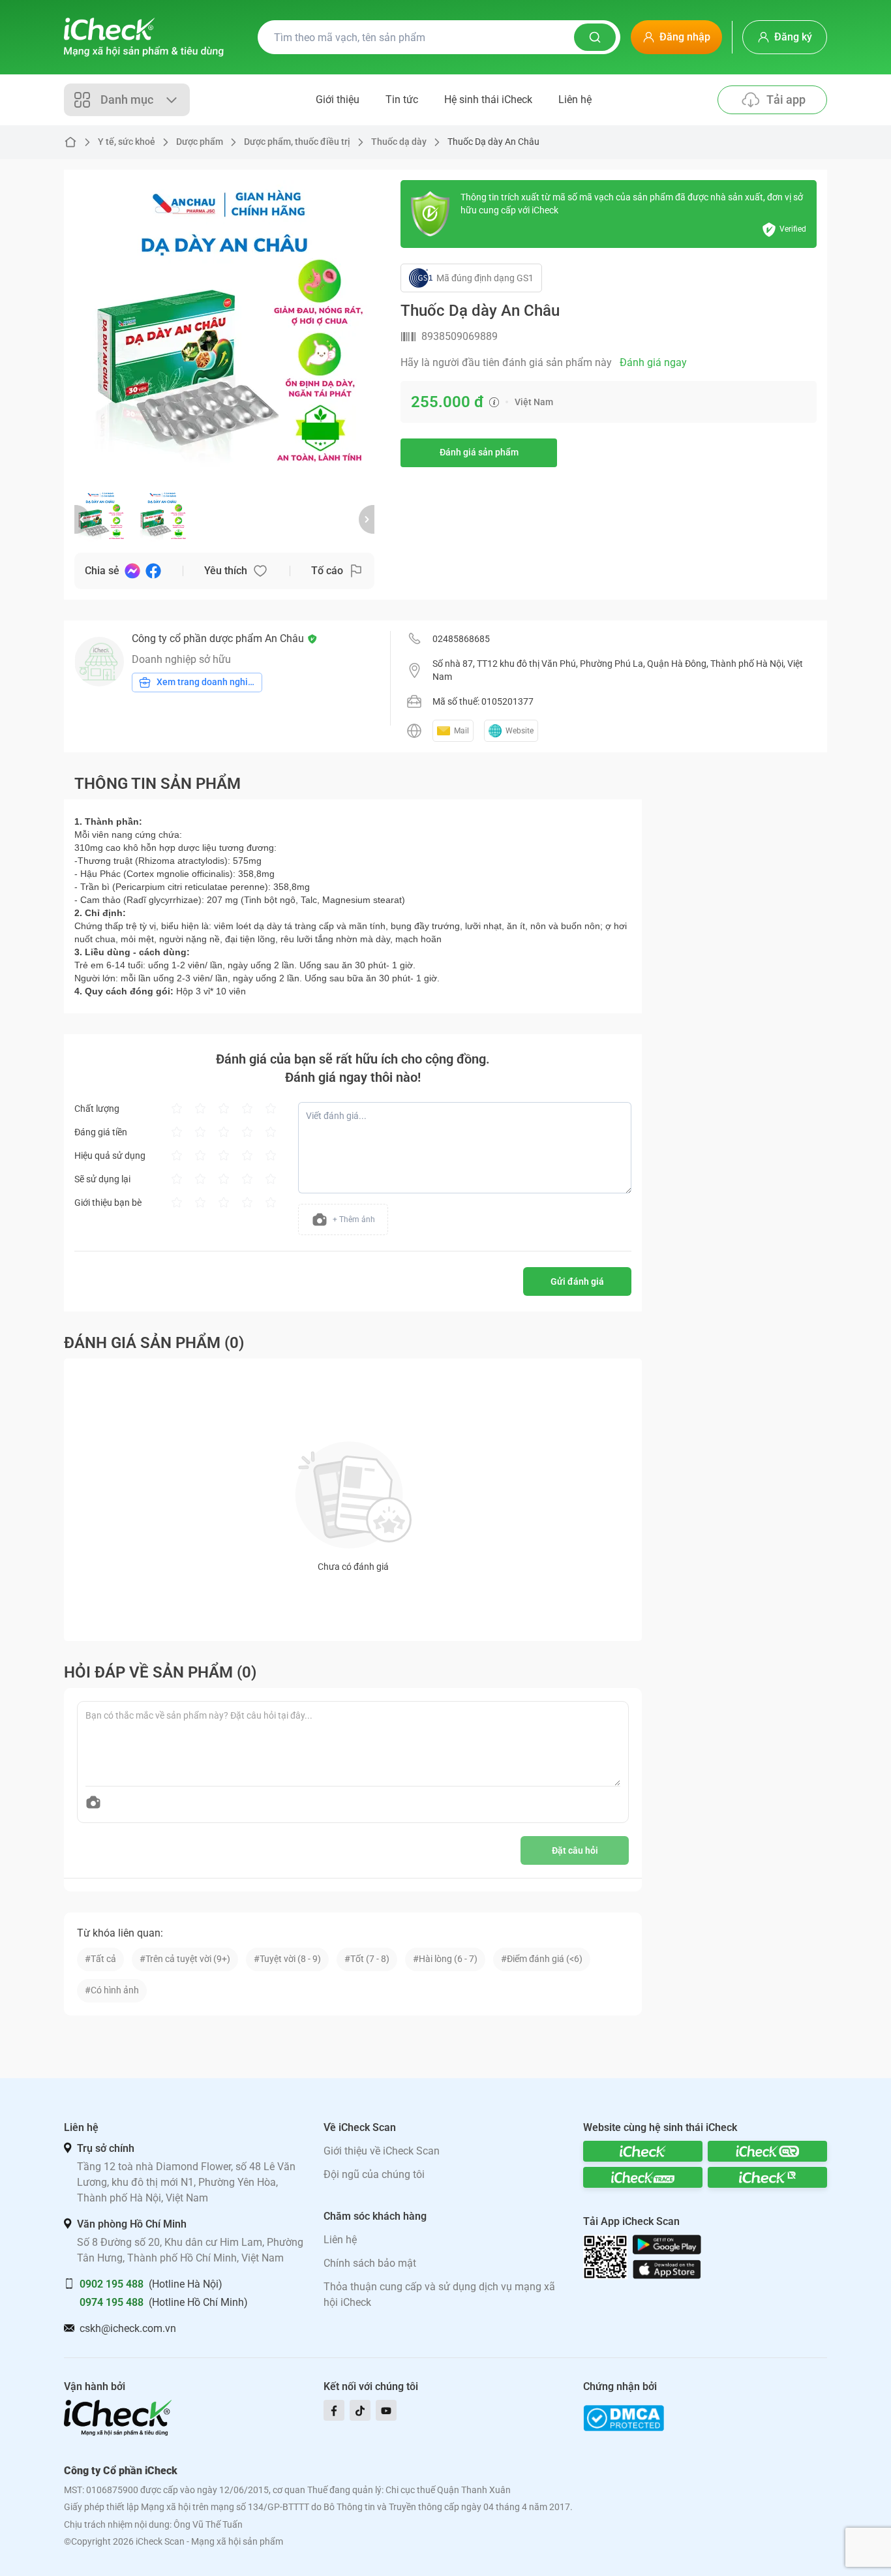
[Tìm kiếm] (595, 37)
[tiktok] (360, 2410)
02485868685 (461, 639)
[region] (224, 330)
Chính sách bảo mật (370, 2263)
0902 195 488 (112, 2284)
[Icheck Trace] (643, 2177)
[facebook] (334, 2410)
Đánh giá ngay (653, 362)
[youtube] (386, 2410)
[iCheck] (643, 2151)
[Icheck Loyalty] (767, 2177)
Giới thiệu (338, 100)
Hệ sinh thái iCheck (488, 100)
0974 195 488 (112, 2302)
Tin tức (402, 100)
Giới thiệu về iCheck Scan (382, 2151)
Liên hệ (575, 100)
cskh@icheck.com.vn (128, 2328)
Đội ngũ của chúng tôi (374, 2174)
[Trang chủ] (144, 37)
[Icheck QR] (767, 2151)
